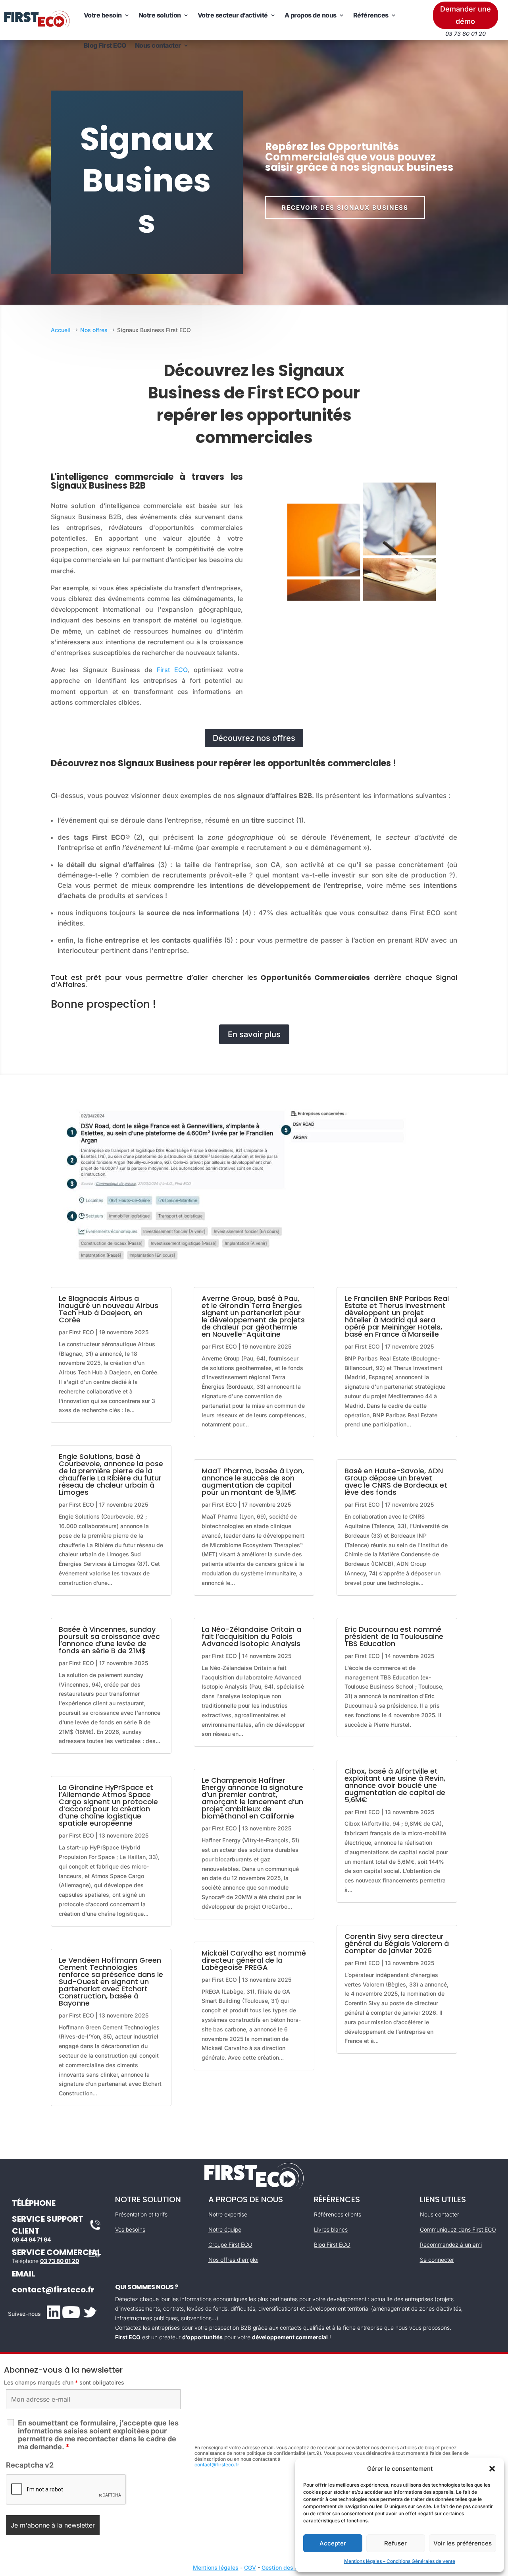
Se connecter (437, 2260)
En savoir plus (254, 1034)
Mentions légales (216, 2567)
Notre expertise (228, 2214)
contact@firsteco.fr (53, 2290)
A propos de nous (311, 15)
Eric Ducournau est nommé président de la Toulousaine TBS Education (394, 1636)
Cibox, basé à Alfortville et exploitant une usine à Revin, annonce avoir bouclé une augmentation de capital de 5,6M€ (395, 1785)
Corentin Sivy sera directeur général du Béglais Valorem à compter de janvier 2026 (397, 1943)
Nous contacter (158, 45)
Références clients (338, 2214)
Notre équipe (225, 2229)
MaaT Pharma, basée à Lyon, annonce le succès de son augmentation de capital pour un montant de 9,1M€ (253, 1481)
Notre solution (160, 15)
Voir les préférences (463, 2543)
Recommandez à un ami (451, 2245)
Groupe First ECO (230, 2245)
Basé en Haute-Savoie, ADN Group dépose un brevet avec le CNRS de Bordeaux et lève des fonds (396, 1481)
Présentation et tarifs (141, 2214)
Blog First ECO (105, 45)
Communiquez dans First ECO (458, 2229)
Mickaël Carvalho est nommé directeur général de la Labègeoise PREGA (254, 1960)
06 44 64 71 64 (31, 2239)
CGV (250, 2567)
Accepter (333, 2543)
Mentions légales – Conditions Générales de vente (400, 2561)
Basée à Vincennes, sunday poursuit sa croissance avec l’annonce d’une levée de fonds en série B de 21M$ (109, 1640)
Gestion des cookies (289, 2567)
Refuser (395, 2543)
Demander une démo (466, 15)
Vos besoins (130, 2229)
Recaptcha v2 (30, 2465)
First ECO (172, 670)
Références (371, 15)
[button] (492, 2469)
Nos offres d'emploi (233, 2260)
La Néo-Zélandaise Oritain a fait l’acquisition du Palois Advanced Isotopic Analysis (251, 1636)
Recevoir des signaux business (345, 208)
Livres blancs (331, 2229)
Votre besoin (103, 15)
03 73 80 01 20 (60, 2261)
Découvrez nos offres (254, 738)
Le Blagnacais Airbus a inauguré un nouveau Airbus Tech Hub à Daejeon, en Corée (109, 1309)
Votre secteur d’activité (233, 15)
